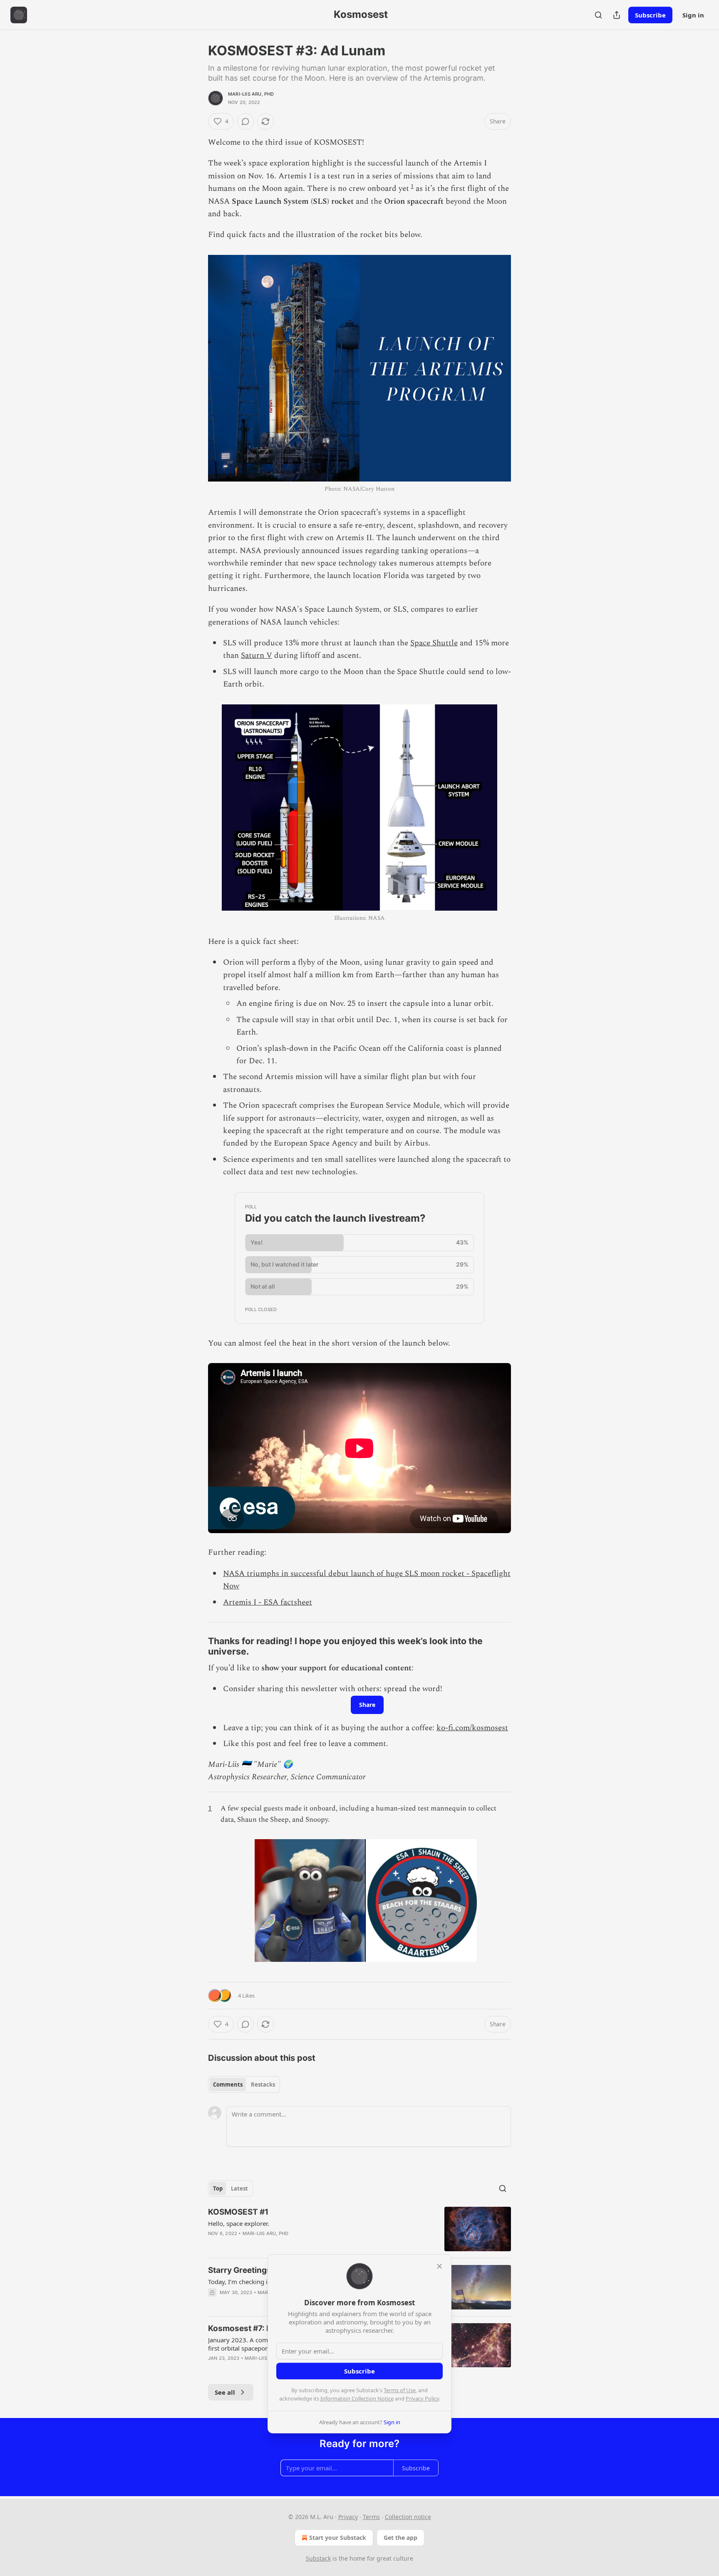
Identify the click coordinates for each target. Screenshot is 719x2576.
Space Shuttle (434, 643)
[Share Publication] (617, 15)
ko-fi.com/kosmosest (472, 1728)
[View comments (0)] (245, 121)
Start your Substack (338, 2538)
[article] (359, 2229)
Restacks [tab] (263, 2085)
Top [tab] (218, 2188)
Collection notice (408, 2517)
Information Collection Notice (357, 2398)
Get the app (400, 2538)
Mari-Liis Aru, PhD (251, 94)
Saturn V (257, 656)
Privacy (348, 2517)
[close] (439, 2266)
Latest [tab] (239, 2188)
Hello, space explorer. (239, 2223)
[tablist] (244, 2085)
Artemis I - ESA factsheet (268, 1602)
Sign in (693, 15)
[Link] (196, 1646)
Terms (371, 2517)
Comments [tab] (228, 2085)
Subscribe (650, 15)
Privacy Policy (422, 2398)
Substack (318, 2558)
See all (225, 2392)
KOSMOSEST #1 (238, 2212)
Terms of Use (400, 2390)
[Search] (598, 15)
